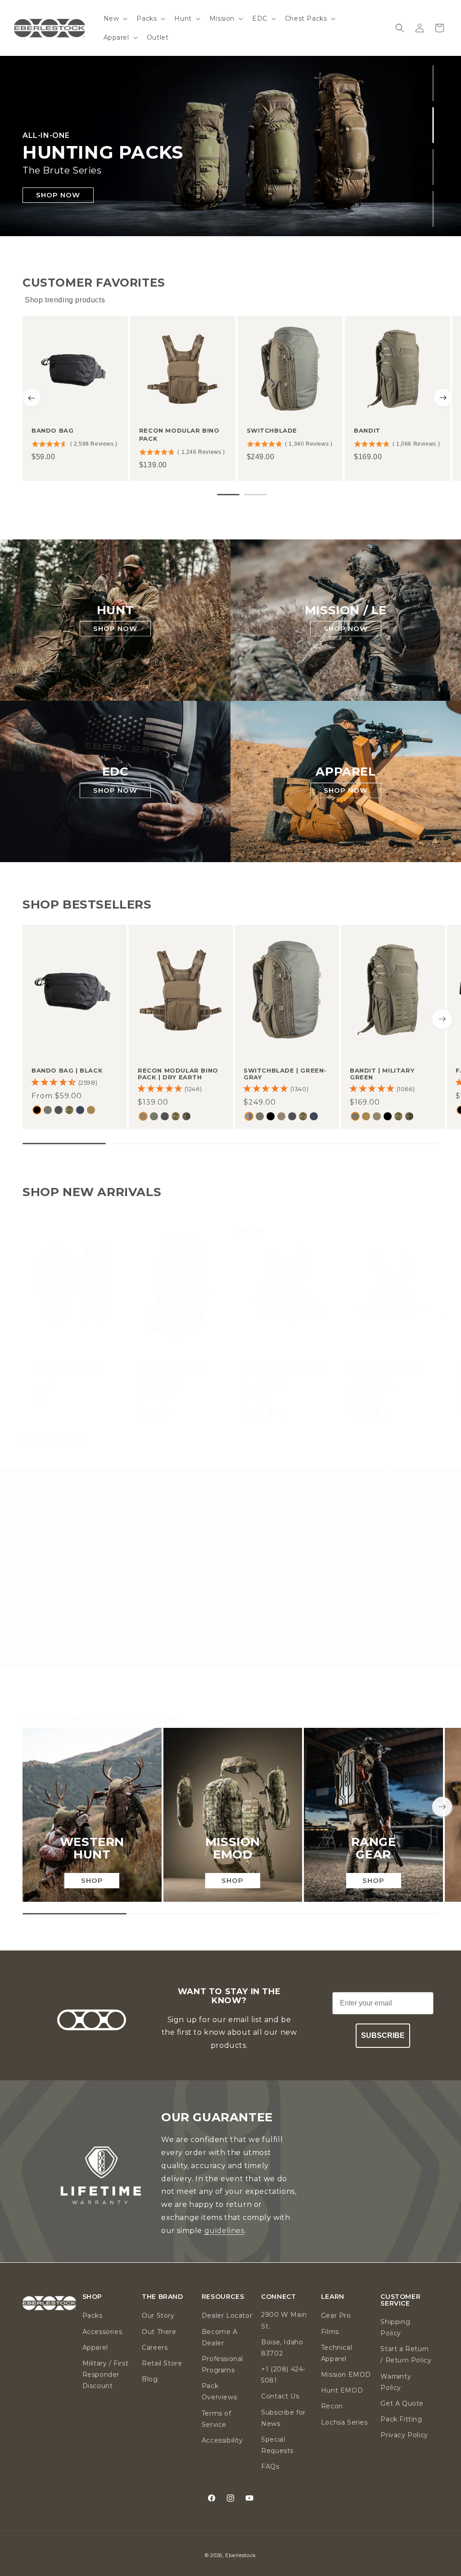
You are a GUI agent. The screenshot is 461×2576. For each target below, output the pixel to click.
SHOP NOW (58, 194)
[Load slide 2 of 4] (433, 125)
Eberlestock (241, 2555)
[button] (115, 18)
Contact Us (280, 2396)
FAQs (270, 2466)
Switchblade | (285, 1074)
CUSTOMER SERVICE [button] (400, 2300)
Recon (332, 2406)
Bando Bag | (67, 1070)
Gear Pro (336, 2316)
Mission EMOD (346, 2375)
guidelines (224, 2231)
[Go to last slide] (32, 397)
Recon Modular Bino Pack (179, 434)
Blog (150, 2379)
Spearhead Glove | (68, 1370)
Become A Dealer (220, 2337)
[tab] (228, 495)
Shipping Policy (395, 2327)
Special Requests (277, 2445)
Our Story (158, 2316)
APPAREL (346, 772)
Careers (155, 2348)
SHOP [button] (92, 2297)
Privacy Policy (404, 2435)
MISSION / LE (346, 610)
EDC (115, 772)
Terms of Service (217, 2419)
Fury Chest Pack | (285, 1370)
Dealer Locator (227, 2316)
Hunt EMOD (342, 2390)
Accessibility (222, 2440)
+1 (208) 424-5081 (283, 2375)
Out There (159, 2332)
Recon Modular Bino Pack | (178, 1074)
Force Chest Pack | (387, 1370)
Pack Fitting (401, 2419)
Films (330, 2332)
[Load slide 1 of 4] (433, 83)
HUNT (115, 610)
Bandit (367, 430)
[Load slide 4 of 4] (433, 209)
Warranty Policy (396, 2382)
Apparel (95, 2348)
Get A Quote (402, 2403)
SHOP (92, 1880)
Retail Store (162, 2363)
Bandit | (382, 1074)
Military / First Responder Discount (106, 2375)
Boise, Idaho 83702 (282, 2348)
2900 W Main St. (284, 2320)
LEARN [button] (333, 2297)
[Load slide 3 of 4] (433, 167)
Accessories (102, 2332)
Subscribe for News (283, 2418)
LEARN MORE (230, 1597)
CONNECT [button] (278, 2297)
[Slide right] (442, 1019)
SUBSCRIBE (383, 2035)
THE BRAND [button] (162, 2297)
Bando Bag (52, 430)
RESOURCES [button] (223, 2297)
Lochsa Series (344, 2422)
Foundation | (171, 1370)
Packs (93, 2316)
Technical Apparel (337, 2353)
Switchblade (272, 430)
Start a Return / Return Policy (406, 2354)
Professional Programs (222, 2364)
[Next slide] (443, 397)
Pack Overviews (219, 2391)
